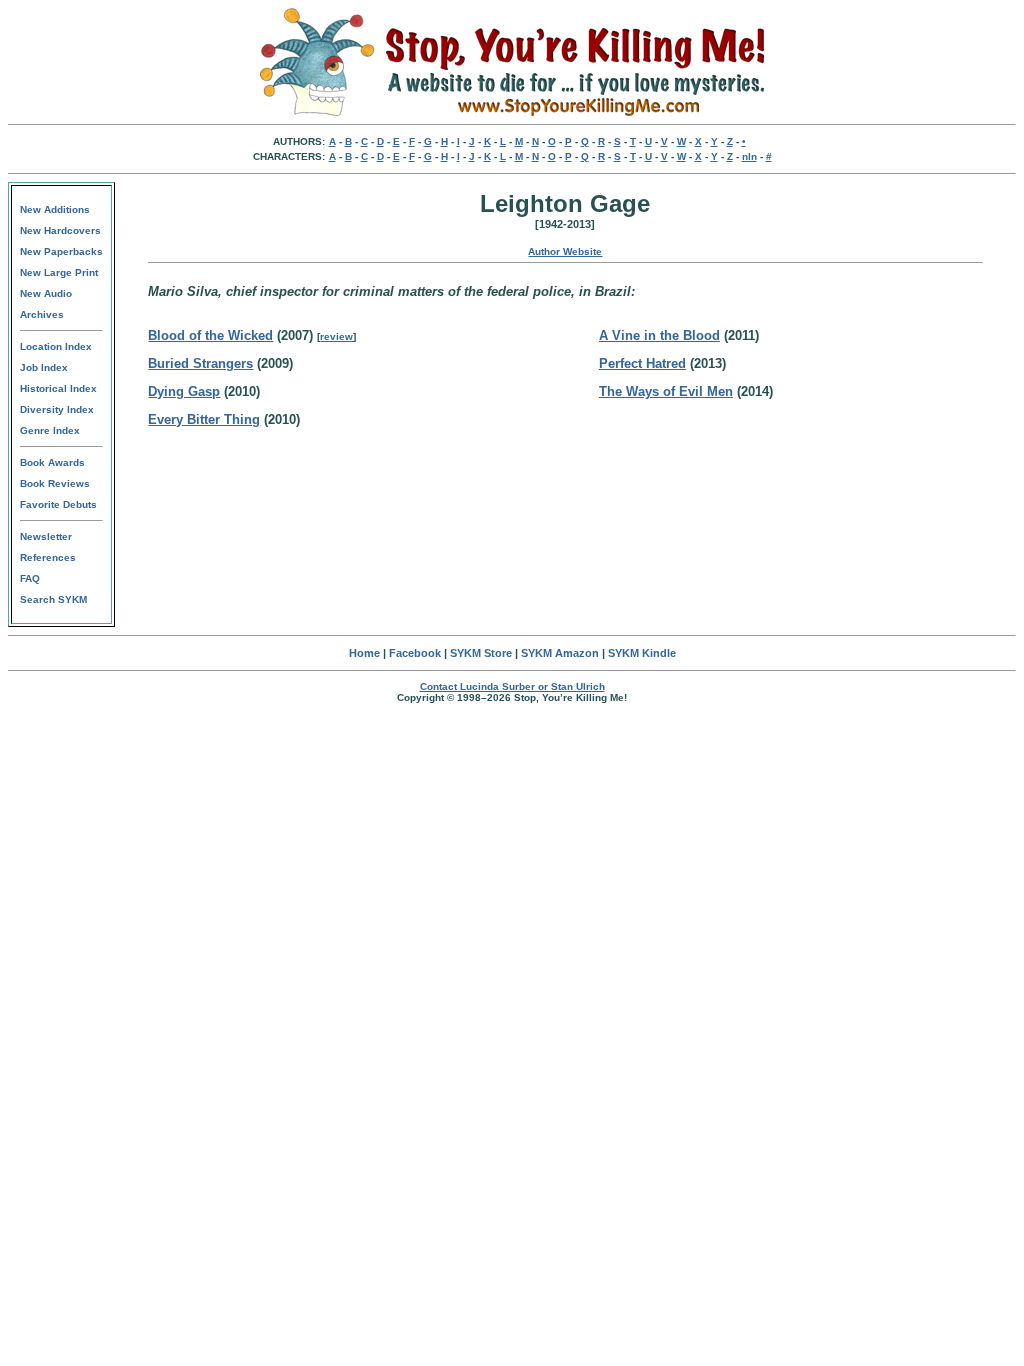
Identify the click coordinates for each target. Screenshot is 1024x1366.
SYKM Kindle (642, 653)
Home (364, 653)
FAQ (30, 578)
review (336, 336)
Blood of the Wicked (210, 335)
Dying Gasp (184, 391)
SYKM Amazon (560, 653)
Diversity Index (57, 409)
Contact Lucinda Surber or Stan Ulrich (512, 686)
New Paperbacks (61, 251)
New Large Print (59, 272)
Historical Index (58, 388)
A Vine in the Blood (659, 335)
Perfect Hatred (642, 363)
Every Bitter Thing (204, 419)
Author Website (565, 251)
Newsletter (46, 536)
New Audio (46, 293)
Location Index (56, 346)
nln (749, 156)
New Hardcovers (60, 230)
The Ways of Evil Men (666, 391)
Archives (42, 314)
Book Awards (52, 462)
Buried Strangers (200, 363)
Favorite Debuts (58, 504)
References (48, 557)
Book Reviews (55, 483)
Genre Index (50, 430)
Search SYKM (53, 599)
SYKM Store (481, 653)
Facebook (415, 653)
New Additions (55, 209)
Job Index (44, 367)
